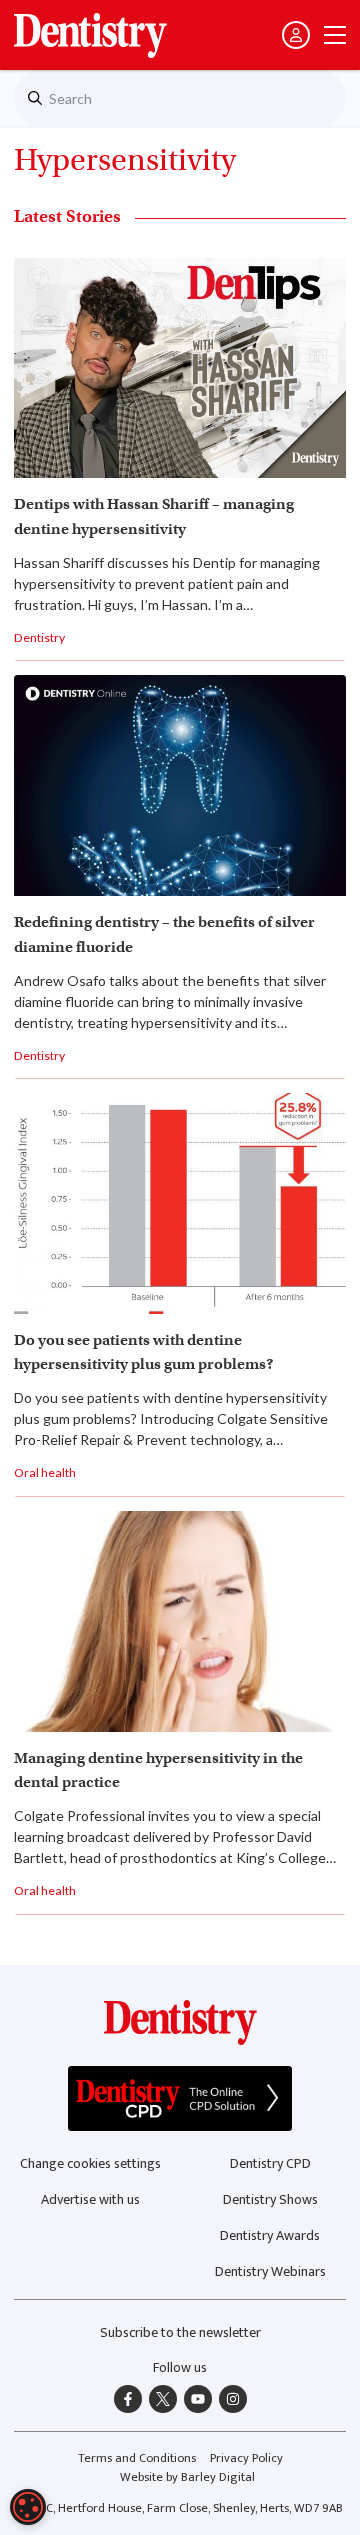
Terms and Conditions (137, 2458)
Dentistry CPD (270, 2163)
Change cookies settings (90, 2163)
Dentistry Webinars (270, 2271)
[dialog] (28, 2507)
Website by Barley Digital (187, 2477)
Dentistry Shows (270, 2199)
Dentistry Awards (270, 2235)
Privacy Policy (246, 2458)
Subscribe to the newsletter (180, 2332)
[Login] (296, 35)
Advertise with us (90, 2199)
